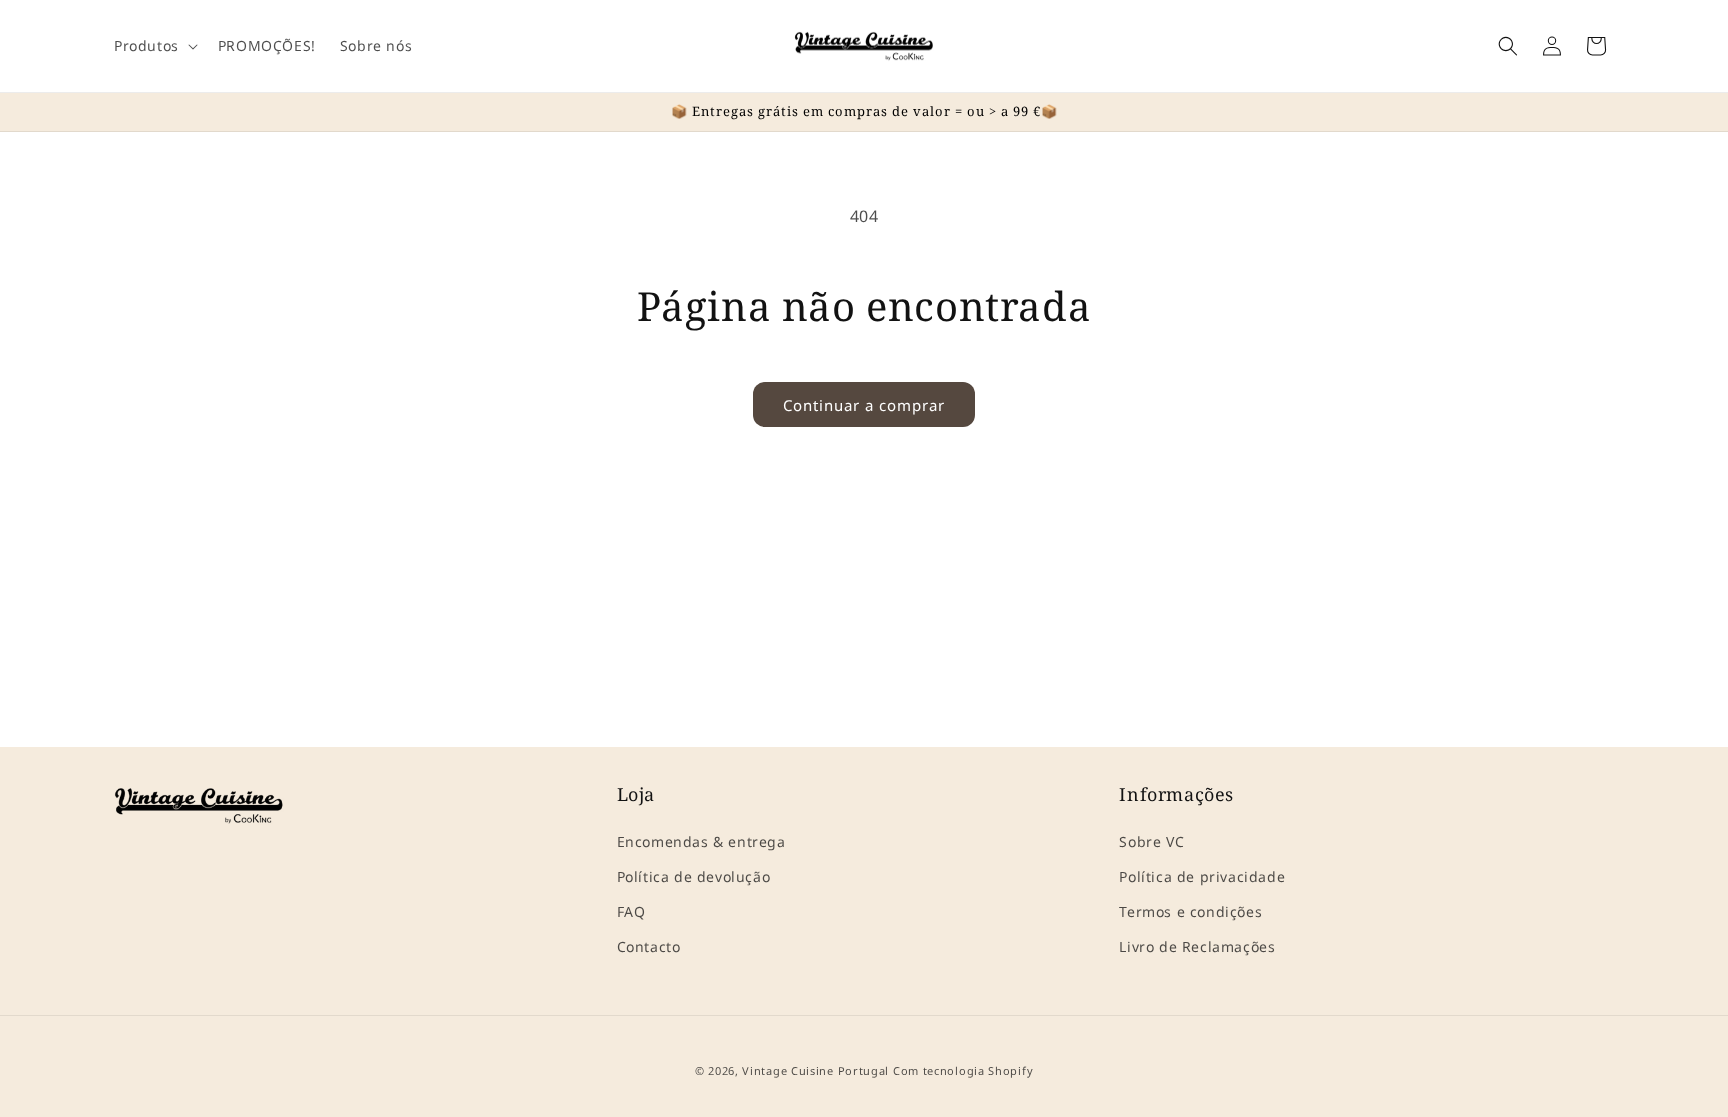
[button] (154, 46)
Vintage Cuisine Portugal (815, 1070)
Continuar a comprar (864, 405)
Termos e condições (1190, 911)
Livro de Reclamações (1197, 946)
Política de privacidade (1202, 876)
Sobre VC (1151, 841)
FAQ (631, 911)
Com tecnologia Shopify (963, 1070)
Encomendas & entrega (701, 841)
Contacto (649, 946)
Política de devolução (694, 876)
